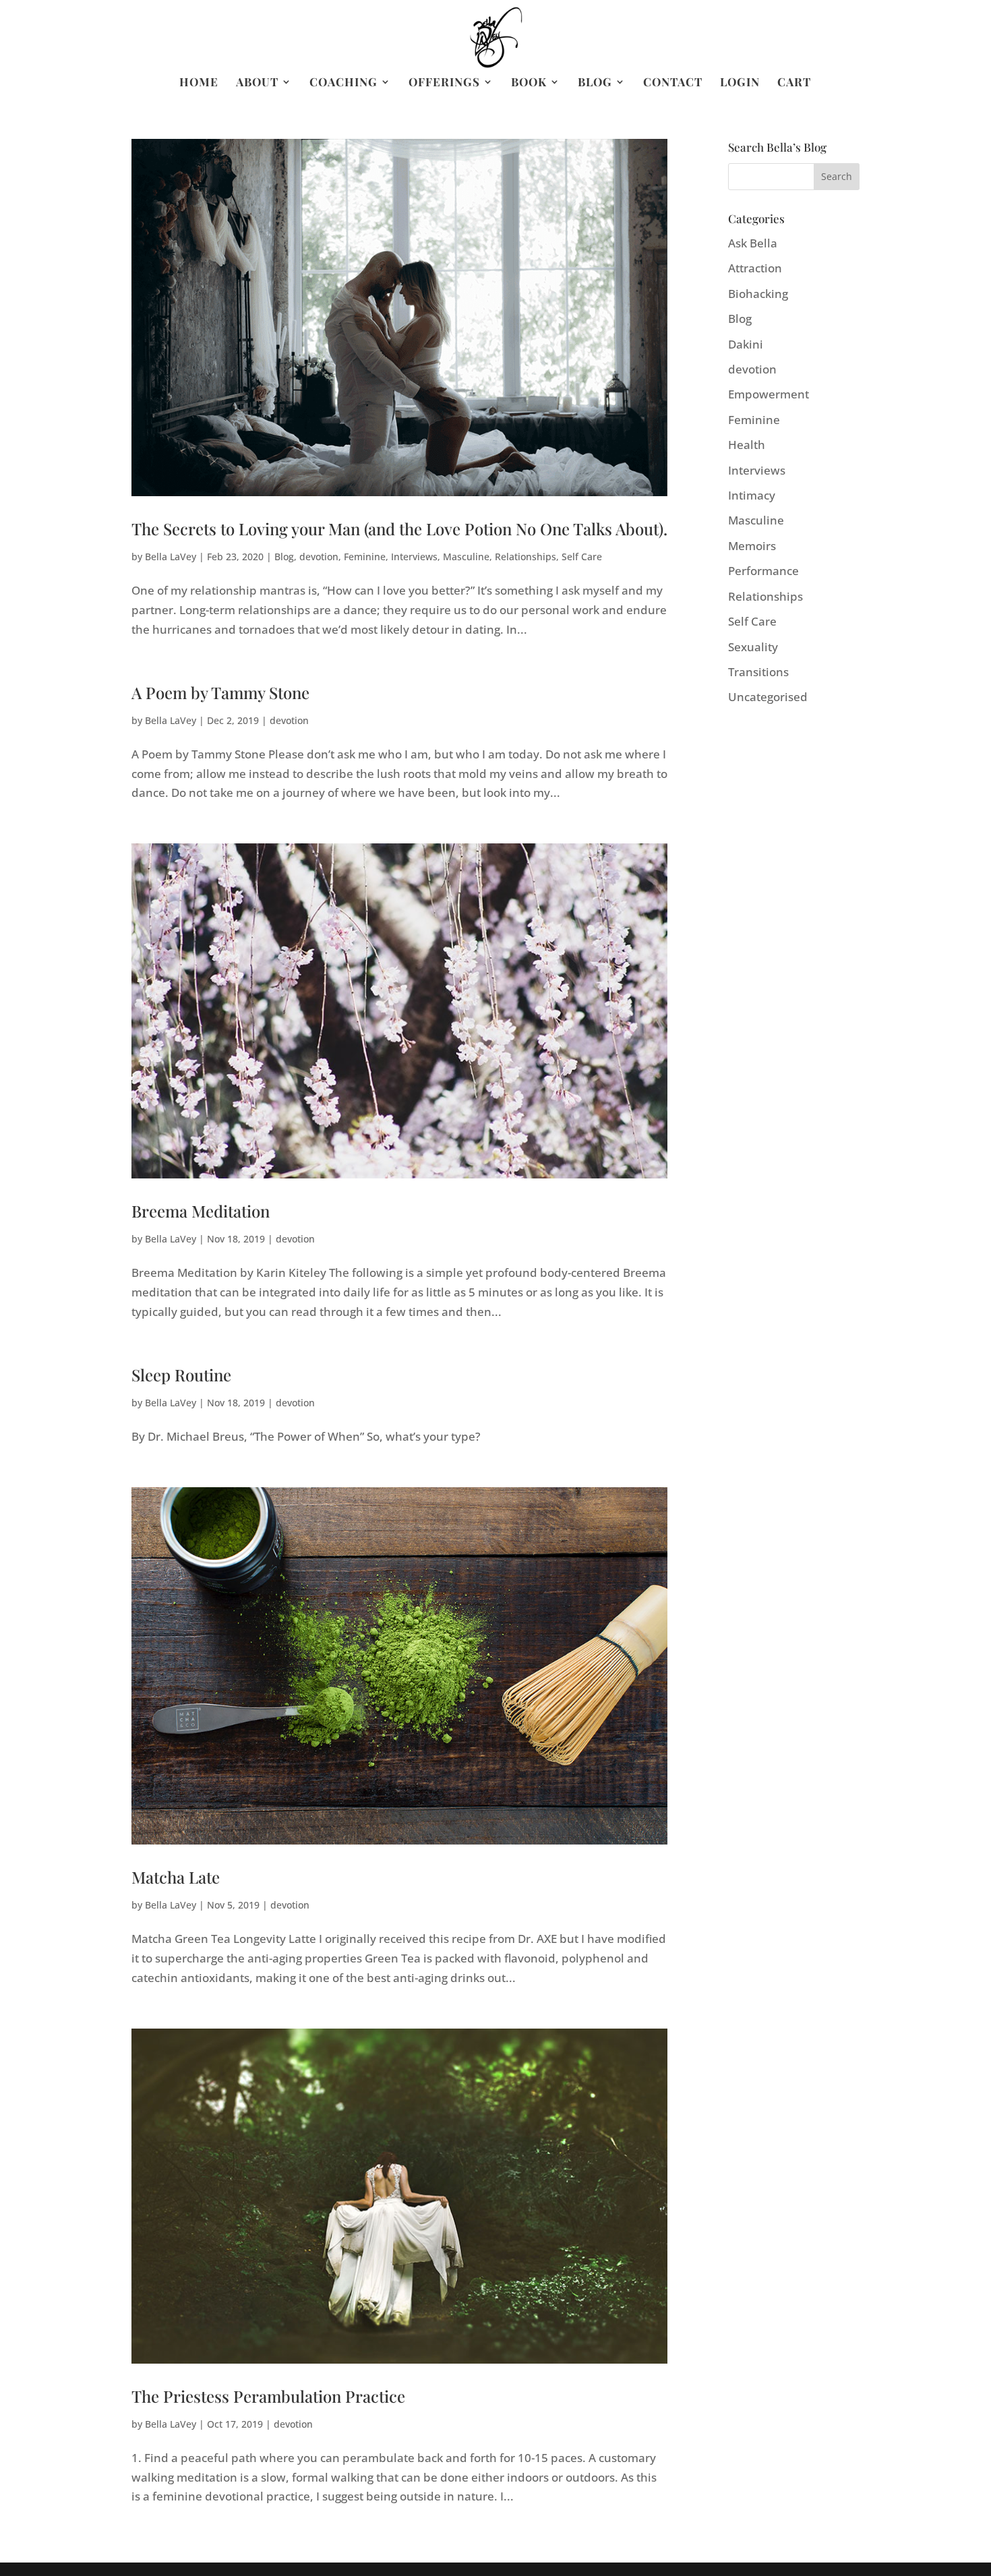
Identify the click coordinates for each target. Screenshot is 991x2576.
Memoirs (752, 546)
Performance (763, 571)
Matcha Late (176, 1877)
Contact (673, 83)
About (257, 83)
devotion (319, 557)
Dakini (746, 344)
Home (199, 83)
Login (740, 83)
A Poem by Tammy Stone (220, 692)
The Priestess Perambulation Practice (268, 2396)
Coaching (343, 83)
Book (529, 83)
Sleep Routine (181, 1375)
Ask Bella (753, 243)
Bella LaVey (171, 557)
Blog (595, 83)
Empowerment (769, 394)
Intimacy (752, 495)
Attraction (755, 268)
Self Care (582, 557)
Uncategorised (768, 697)
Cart (794, 83)
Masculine (466, 557)
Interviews (414, 557)
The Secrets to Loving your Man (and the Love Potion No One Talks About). (399, 529)
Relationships (525, 557)
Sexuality (753, 647)
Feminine (365, 557)
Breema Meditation (201, 1211)
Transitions (758, 672)
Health (747, 445)
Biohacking (758, 294)
